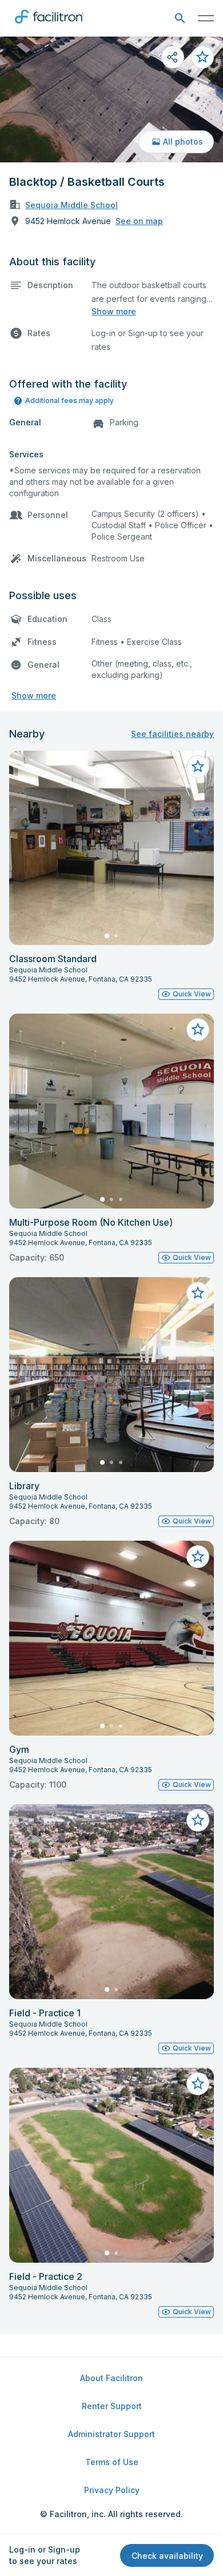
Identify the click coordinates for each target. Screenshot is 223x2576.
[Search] (180, 19)
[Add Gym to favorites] (198, 1557)
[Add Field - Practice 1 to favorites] (198, 1820)
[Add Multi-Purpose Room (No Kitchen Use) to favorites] (198, 1030)
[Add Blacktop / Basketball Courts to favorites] (202, 57)
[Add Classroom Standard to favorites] (198, 767)
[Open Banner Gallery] (111, 99)
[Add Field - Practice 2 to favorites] (198, 2084)
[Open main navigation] (206, 18)
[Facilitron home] (49, 26)
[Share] (173, 57)
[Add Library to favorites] (198, 1293)
